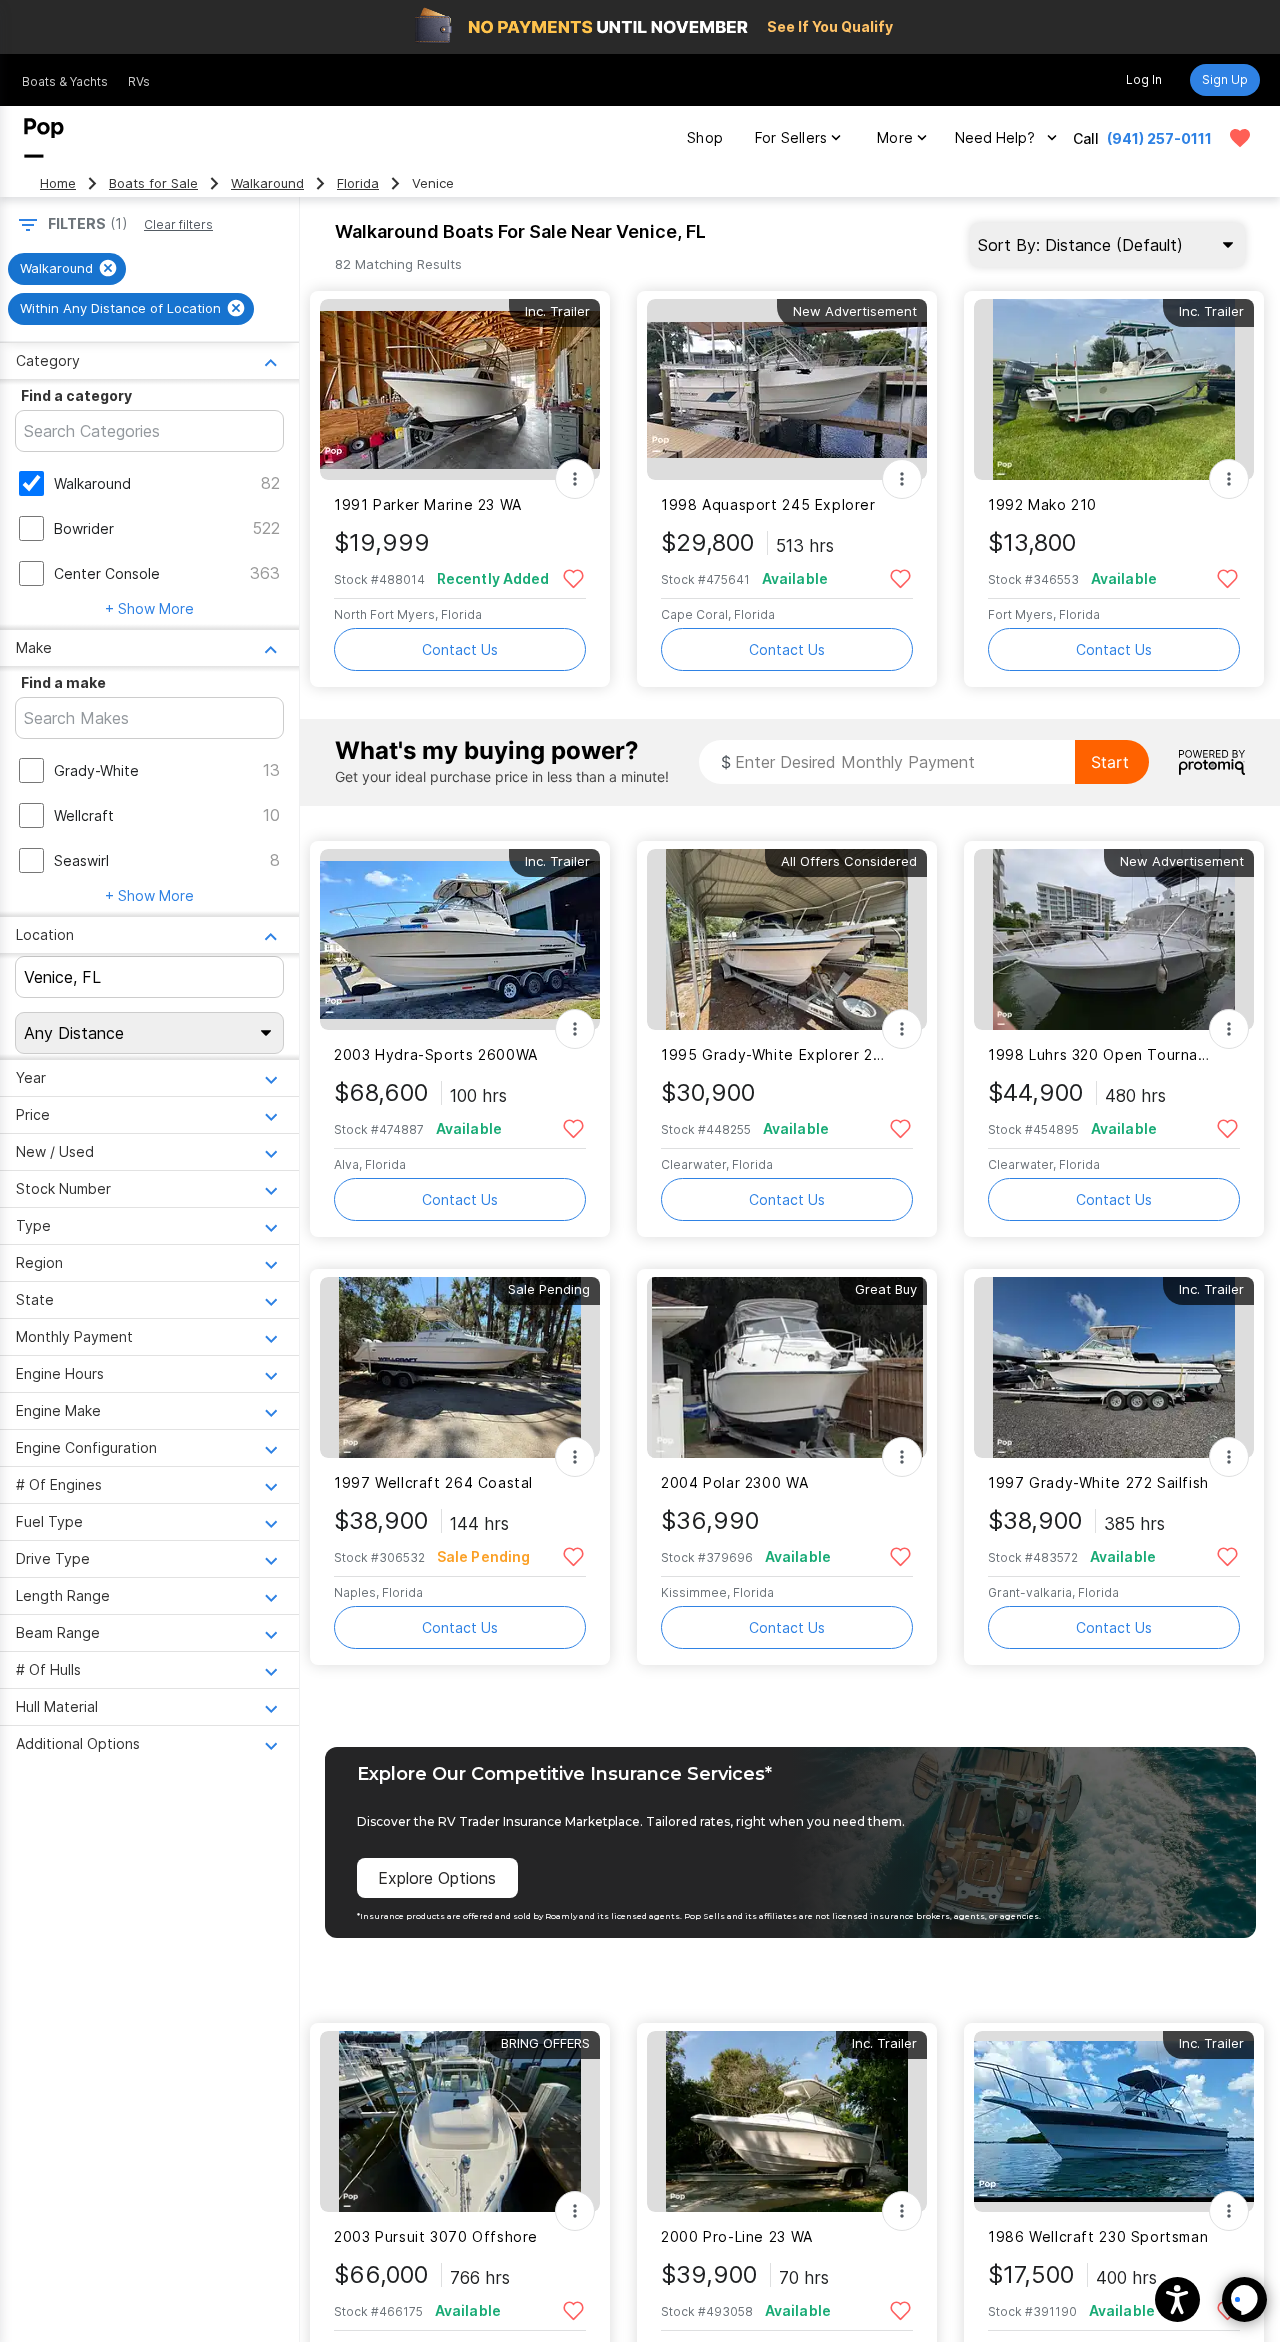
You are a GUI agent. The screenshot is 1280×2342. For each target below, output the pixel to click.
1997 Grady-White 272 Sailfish (1098, 1482)
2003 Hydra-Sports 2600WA (436, 1054)
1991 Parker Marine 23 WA (428, 504)
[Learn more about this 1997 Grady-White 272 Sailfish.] (1114, 1367)
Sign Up (1225, 79)
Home (58, 183)
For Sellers (791, 137)
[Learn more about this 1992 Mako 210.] (1114, 389)
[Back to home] (44, 138)
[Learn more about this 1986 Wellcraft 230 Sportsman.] (1114, 2121)
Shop (705, 137)
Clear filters (178, 224)
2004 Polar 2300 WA (734, 1482)
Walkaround (267, 183)
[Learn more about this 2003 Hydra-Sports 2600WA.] (460, 939)
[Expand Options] (575, 479)
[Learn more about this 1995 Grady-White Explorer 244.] (787, 939)
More (895, 137)
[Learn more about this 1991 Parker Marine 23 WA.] (460, 389)
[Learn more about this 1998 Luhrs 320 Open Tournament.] (1114, 939)
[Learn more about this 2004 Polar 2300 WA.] (787, 1367)
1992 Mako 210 (1042, 504)
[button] (1177, 2299)
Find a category (76, 395)
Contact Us (460, 649)
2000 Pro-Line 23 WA (737, 2236)
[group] (67, 269)
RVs (139, 81)
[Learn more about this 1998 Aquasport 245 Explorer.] (787, 389)
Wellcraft (84, 815)
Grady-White (96, 770)
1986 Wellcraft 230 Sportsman (1098, 2236)
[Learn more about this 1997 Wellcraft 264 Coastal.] (460, 1367)
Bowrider (84, 528)
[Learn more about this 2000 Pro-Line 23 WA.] (787, 2121)
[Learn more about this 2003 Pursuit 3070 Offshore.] (460, 2121)
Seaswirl (81, 860)
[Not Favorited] (573, 577)
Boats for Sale (153, 183)
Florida (358, 183)
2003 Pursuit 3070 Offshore (436, 2236)
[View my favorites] (1240, 138)
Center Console (107, 573)
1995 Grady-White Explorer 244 (774, 1054)
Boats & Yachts (65, 81)
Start (1110, 762)
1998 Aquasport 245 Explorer (768, 504)
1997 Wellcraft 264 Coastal (433, 1482)
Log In (1144, 79)
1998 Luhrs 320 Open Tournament (1101, 1054)
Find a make (63, 682)
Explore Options (437, 1878)
